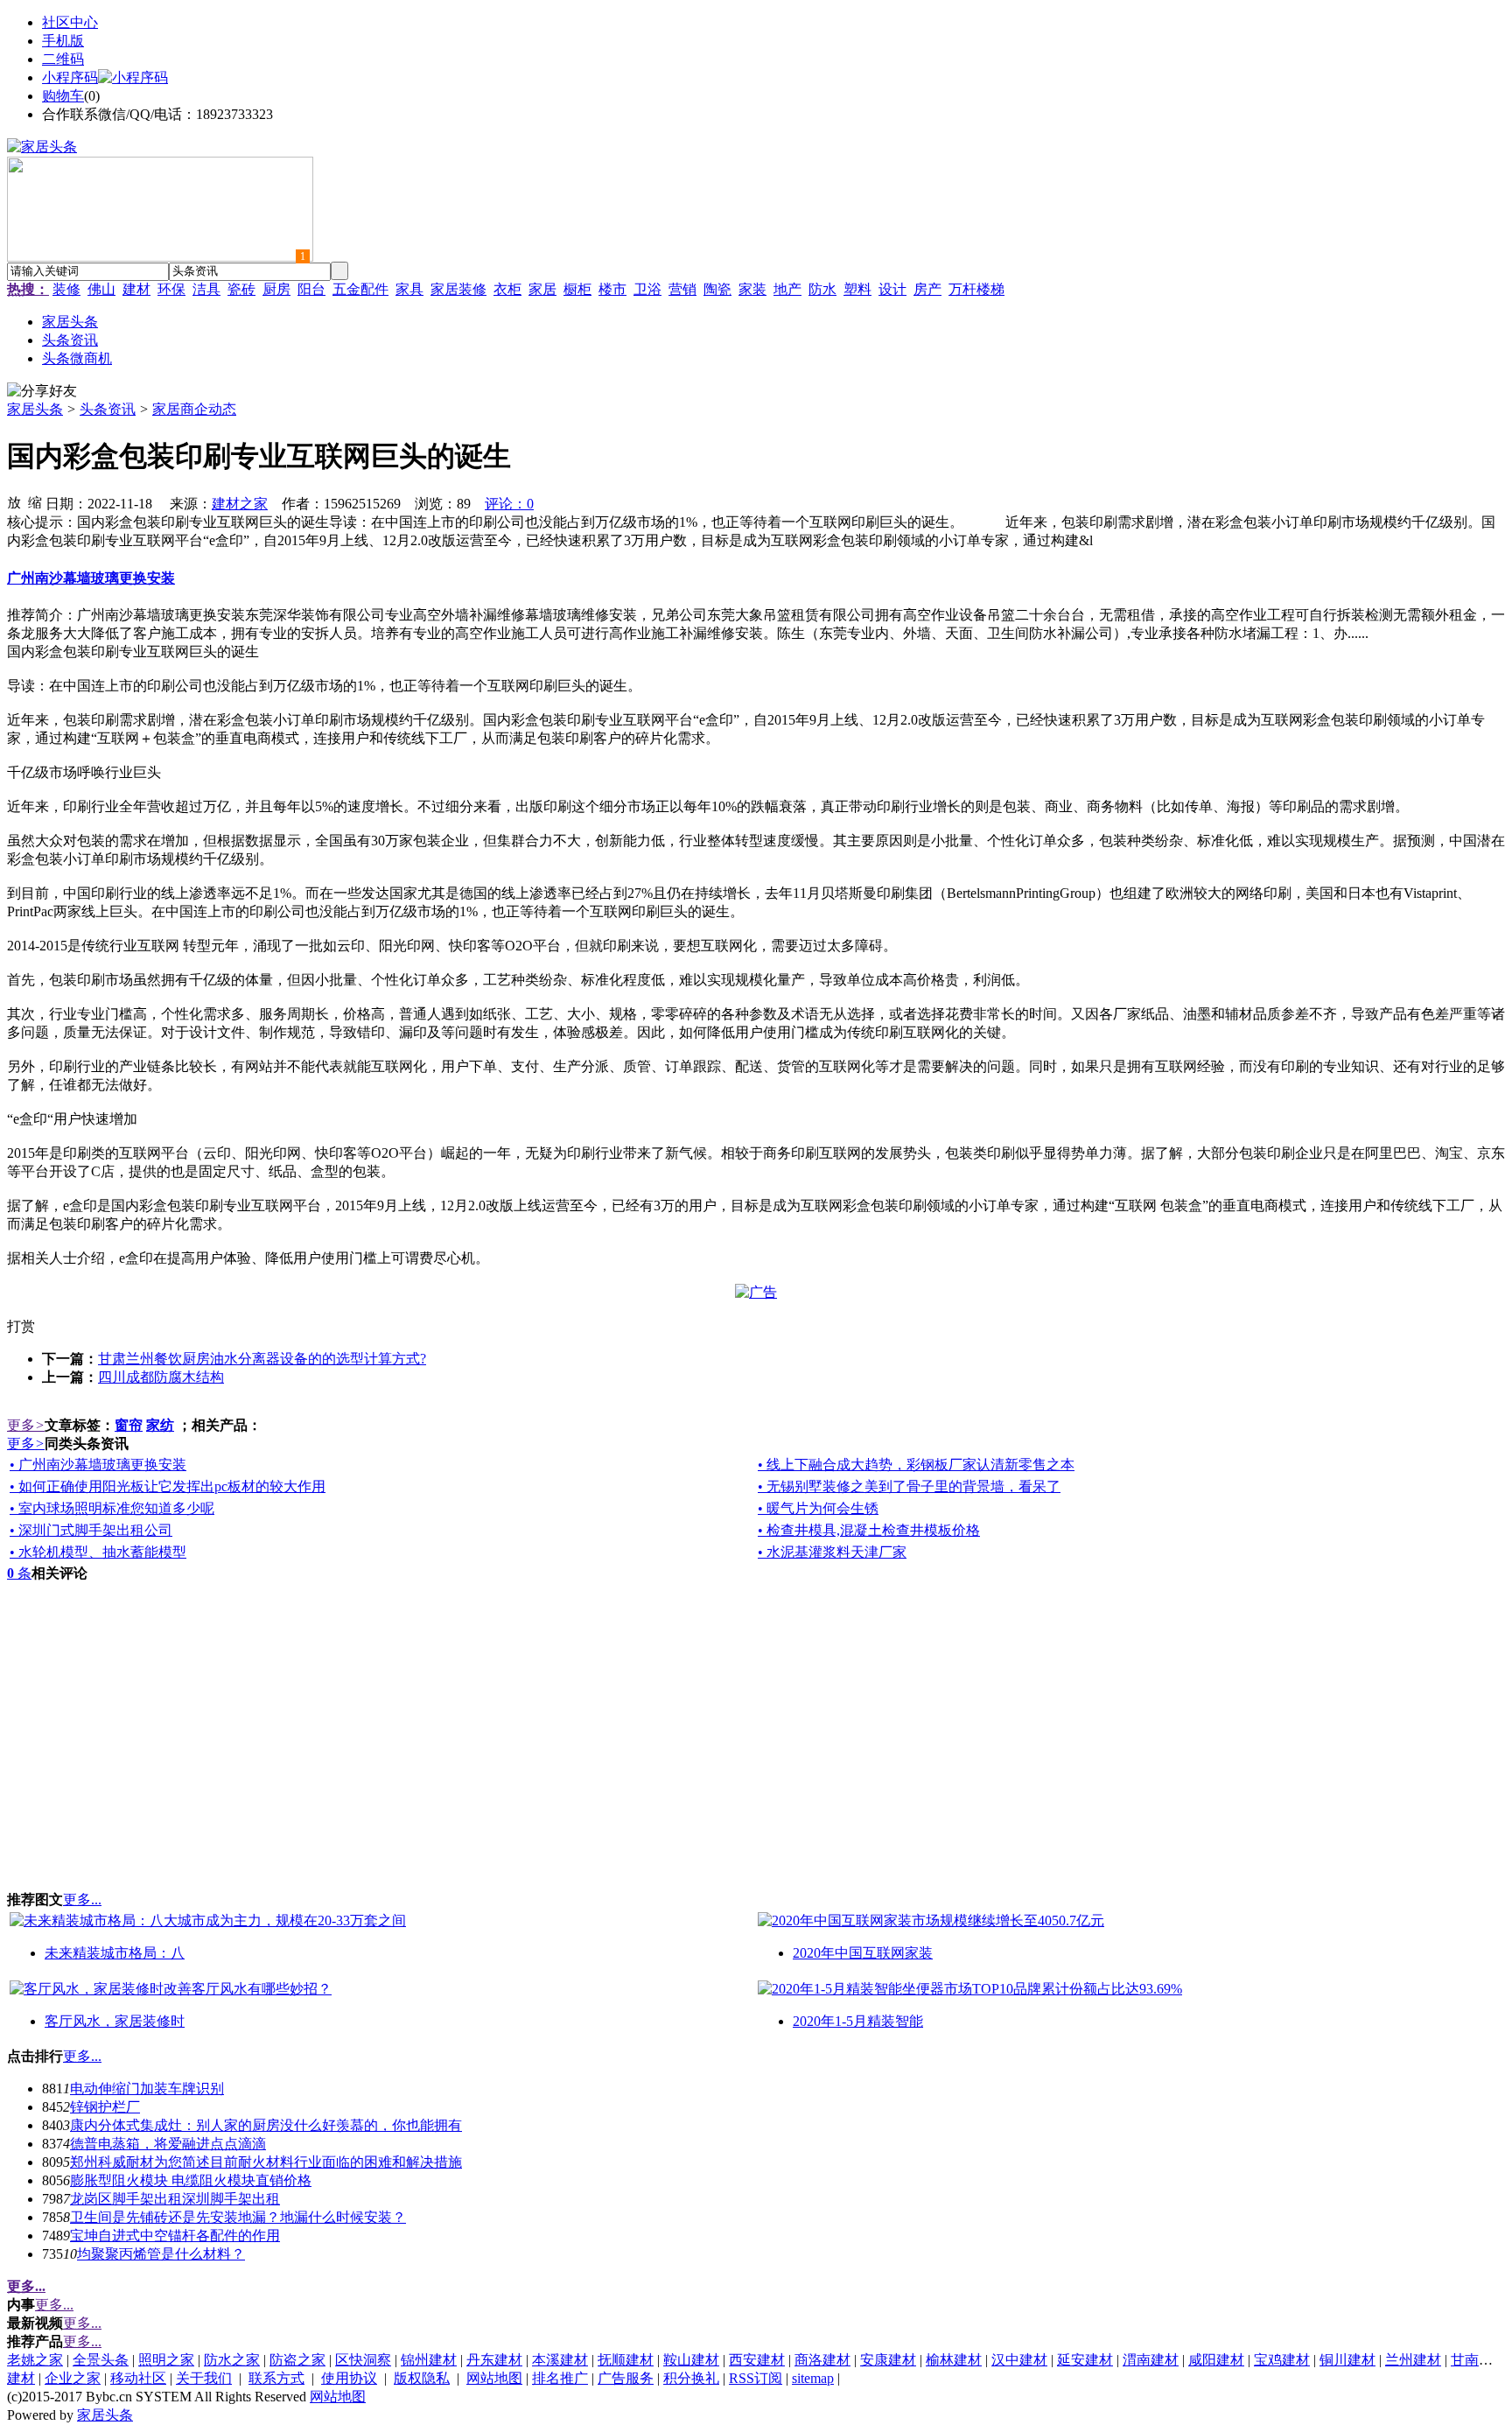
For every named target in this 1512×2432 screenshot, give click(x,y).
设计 (892, 289)
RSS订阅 (756, 2378)
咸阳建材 (1216, 2360)
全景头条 (101, 2360)
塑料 (857, 289)
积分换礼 (691, 2378)
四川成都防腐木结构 (161, 1377)
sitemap (813, 2378)
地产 (787, 289)
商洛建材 (822, 2360)
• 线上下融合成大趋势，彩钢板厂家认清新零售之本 (916, 1465)
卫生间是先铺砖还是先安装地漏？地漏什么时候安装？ (238, 2217)
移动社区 (138, 2378)
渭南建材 (1151, 2360)
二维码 (63, 59)
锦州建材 (429, 2360)
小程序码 (70, 77)
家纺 (160, 1425)
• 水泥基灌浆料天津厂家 (832, 1552)
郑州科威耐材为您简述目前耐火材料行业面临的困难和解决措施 (266, 2162)
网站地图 (494, 2378)
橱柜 (577, 289)
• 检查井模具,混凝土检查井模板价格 (869, 1530)
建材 (136, 289)
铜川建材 (1347, 2360)
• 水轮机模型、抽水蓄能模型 (98, 1552)
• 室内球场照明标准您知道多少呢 (112, 1508)
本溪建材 (560, 2360)
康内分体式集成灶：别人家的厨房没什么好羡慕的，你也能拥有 (266, 2125)
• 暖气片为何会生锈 (818, 1508)
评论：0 (509, 504)
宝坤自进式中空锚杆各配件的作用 (175, 2236)
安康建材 (888, 2360)
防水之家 (232, 2360)
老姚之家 (35, 2360)
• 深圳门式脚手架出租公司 (91, 1530)
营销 (682, 289)
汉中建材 (1019, 2360)
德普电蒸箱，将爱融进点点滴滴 (168, 2144)
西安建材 (757, 2360)
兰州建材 (1413, 2360)
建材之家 (240, 504)
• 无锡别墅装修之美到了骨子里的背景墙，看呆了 (909, 1486)
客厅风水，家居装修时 (115, 2021)
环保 (171, 289)
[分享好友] (42, 392)
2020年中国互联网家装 (863, 1953)
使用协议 (349, 2378)
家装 (752, 289)
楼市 (612, 289)
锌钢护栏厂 (105, 2107)
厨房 (276, 289)
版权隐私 (422, 2378)
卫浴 (647, 289)
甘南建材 (1479, 2360)
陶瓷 (717, 289)
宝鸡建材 (1282, 2360)
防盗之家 (297, 2360)
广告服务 (626, 2378)
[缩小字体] (35, 501)
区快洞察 (363, 2360)
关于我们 (204, 2378)
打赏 (21, 1326)
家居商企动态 (194, 409)
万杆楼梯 (976, 289)
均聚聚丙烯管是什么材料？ (161, 2254)
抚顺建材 (626, 2360)
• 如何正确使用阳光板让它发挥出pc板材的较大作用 (168, 1486)
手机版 (63, 41)
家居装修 (458, 289)
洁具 (206, 289)
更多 (26, 1425)
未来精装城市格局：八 (115, 1953)
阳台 (311, 289)
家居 (542, 289)
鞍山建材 (691, 2360)
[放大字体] (14, 501)
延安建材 (1085, 2360)
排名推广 (560, 2378)
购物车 (63, 96)
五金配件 (360, 289)
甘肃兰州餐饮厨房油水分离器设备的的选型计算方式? (262, 1359)
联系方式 (276, 2378)
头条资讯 (108, 409)
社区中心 (70, 22)
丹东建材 (494, 2360)
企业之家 (73, 2378)
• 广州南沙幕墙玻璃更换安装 (98, 1465)
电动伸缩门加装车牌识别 (147, 2089)
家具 (409, 289)
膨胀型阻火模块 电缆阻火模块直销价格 (191, 2180)
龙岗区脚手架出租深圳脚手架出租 (175, 2199)
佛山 (101, 289)
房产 (927, 289)
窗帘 (129, 1425)
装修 (66, 289)
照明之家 (166, 2360)
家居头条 (35, 409)
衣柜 (507, 289)
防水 (822, 289)
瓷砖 (241, 289)
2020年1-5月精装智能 (858, 2021)
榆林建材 (954, 2360)
